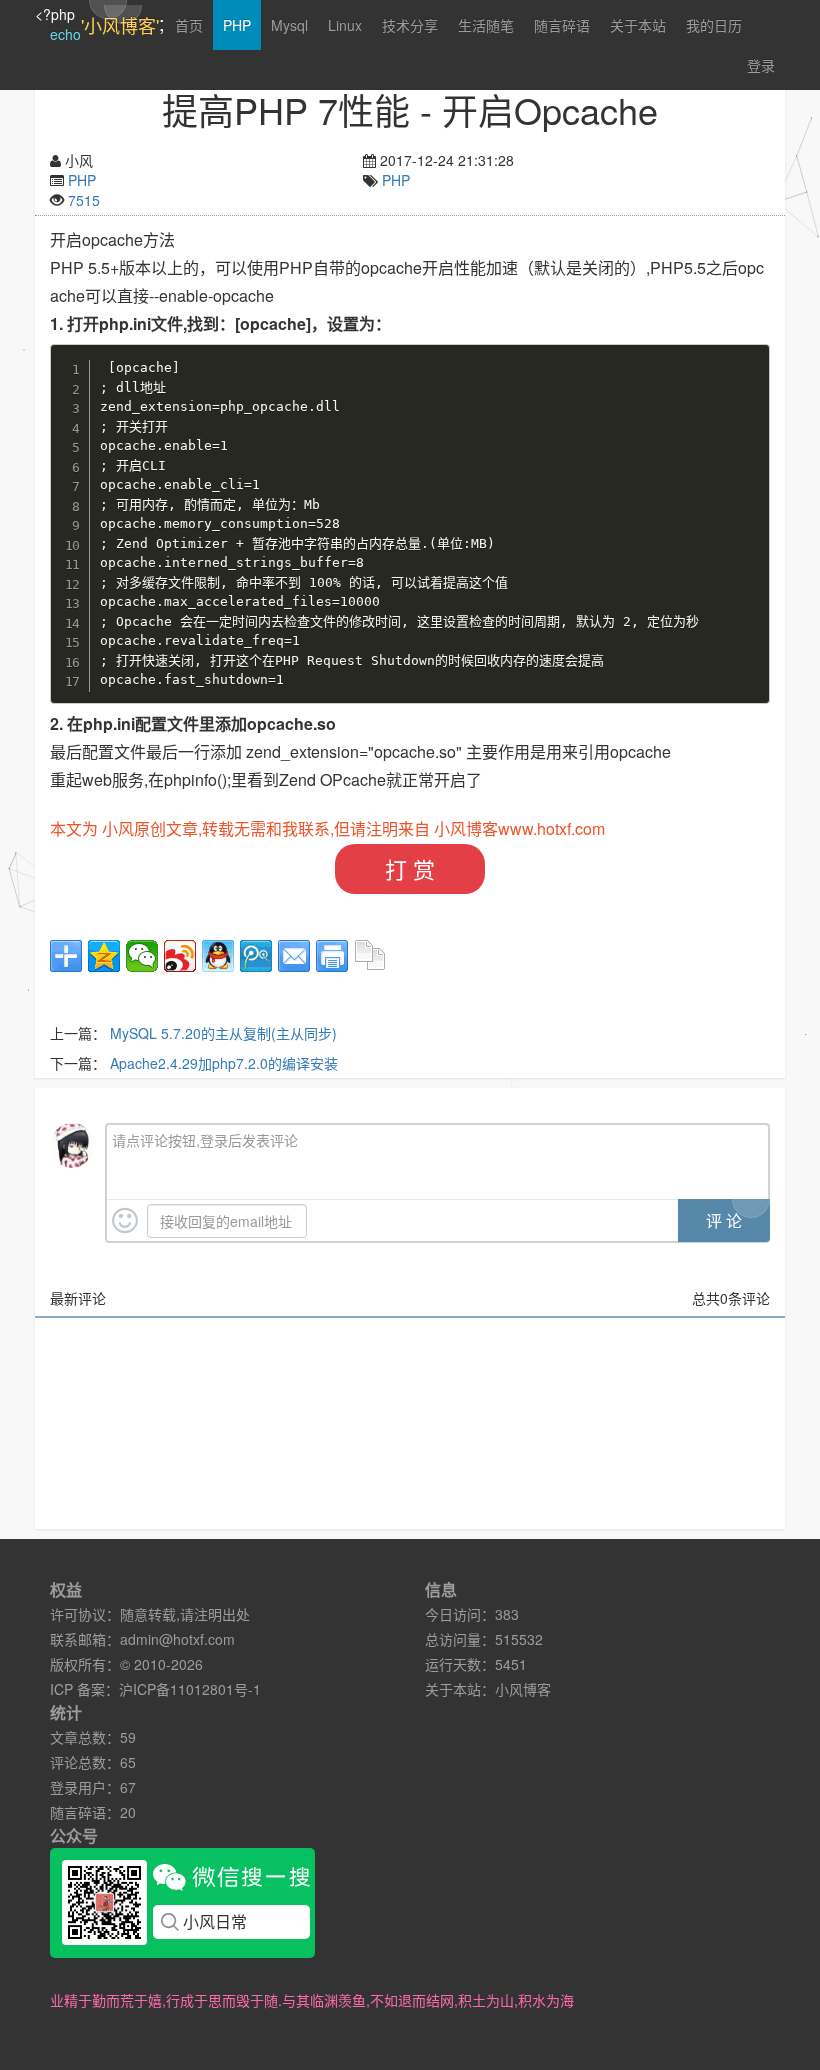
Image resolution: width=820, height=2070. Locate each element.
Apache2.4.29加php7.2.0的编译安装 (224, 1063)
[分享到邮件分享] (294, 956)
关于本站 (638, 25)
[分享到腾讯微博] (256, 956)
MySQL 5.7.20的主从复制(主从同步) (223, 1033)
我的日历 (714, 25)
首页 (189, 25)
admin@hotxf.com (177, 1639)
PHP (237, 25)
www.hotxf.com (551, 828)
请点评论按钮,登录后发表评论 (205, 1140)
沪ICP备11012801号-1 (190, 1689)
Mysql (289, 25)
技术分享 (410, 25)
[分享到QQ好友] (218, 956)
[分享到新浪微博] (180, 956)
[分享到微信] (142, 956)
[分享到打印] (332, 956)
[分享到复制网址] (370, 956)
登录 (761, 65)
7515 (84, 200)
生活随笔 (486, 25)
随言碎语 (562, 25)
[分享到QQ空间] (104, 956)
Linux (345, 25)
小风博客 (523, 1689)
